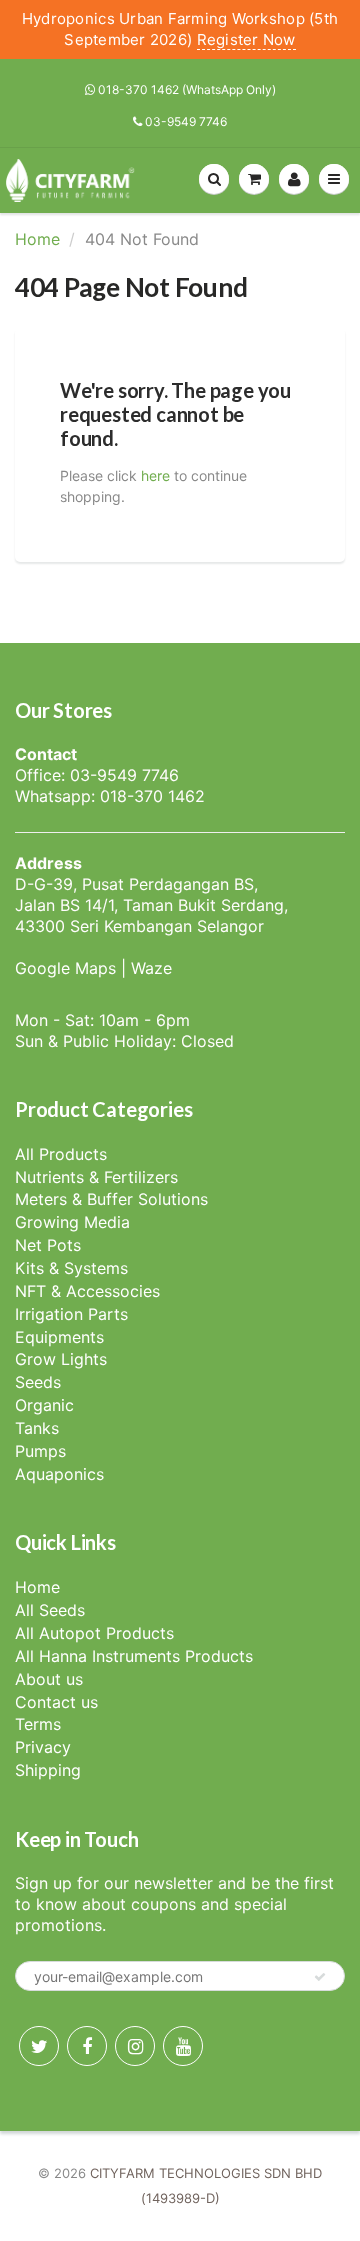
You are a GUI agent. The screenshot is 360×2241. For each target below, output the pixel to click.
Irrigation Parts (71, 1314)
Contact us (56, 1702)
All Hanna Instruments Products (134, 1656)
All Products (61, 1154)
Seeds (38, 1382)
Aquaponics (59, 1474)
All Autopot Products (94, 1633)
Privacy (43, 1747)
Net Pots (48, 1245)
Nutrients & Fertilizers (96, 1177)
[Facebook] (87, 2046)
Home (37, 239)
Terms (38, 1724)
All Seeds (50, 1610)
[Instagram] (135, 2046)
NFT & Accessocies (87, 1291)
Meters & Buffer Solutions (111, 1199)
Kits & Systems (71, 1268)
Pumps (40, 1451)
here (155, 475)
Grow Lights (61, 1359)
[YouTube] (183, 2046)
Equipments (59, 1337)
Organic (44, 1405)
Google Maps (65, 968)
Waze (151, 968)
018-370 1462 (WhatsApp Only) (185, 89)
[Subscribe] (320, 1977)
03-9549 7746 (184, 121)
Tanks (37, 1428)
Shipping (48, 1770)
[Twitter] (39, 2046)
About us (49, 1679)
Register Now (246, 39)
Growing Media (72, 1222)
